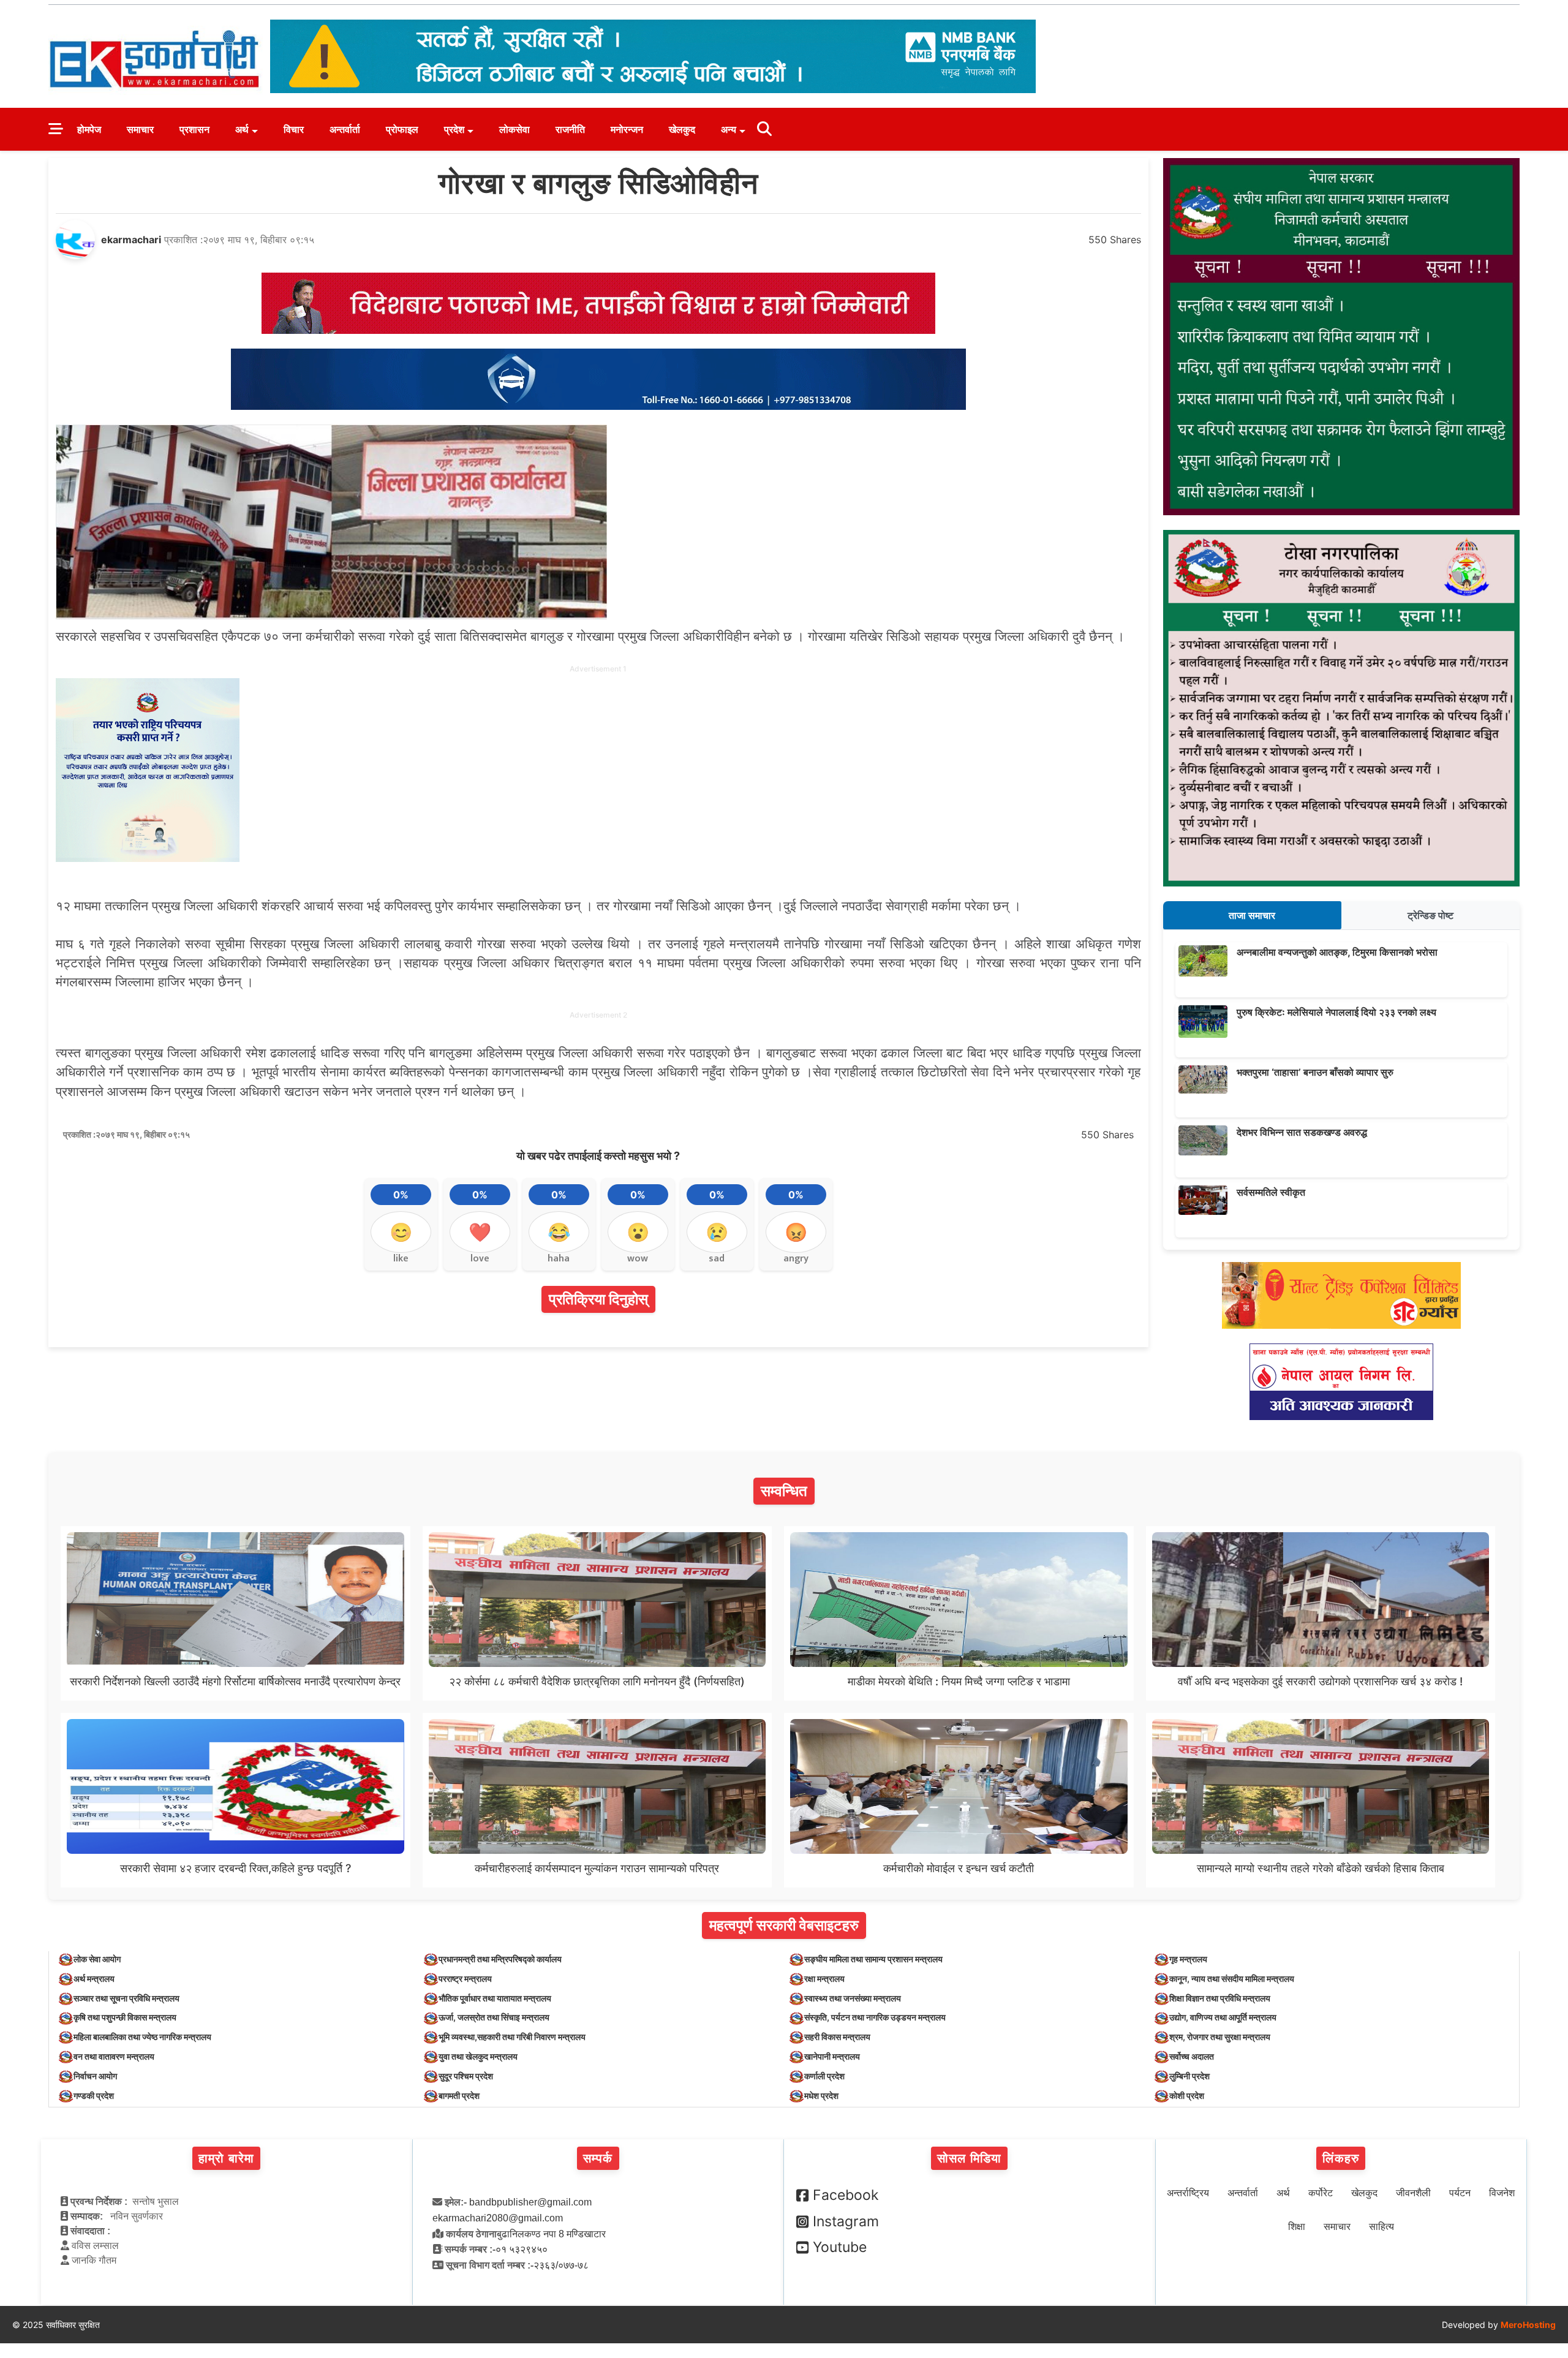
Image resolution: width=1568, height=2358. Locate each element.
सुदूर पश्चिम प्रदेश (466, 2076)
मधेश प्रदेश (821, 2095)
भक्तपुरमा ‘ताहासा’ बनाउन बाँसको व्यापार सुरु (1315, 1072)
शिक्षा (1297, 2227)
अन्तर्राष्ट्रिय (1188, 2193)
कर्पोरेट (1321, 2193)
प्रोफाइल (402, 129)
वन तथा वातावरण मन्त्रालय (114, 2056)
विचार (294, 129)
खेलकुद (682, 129)
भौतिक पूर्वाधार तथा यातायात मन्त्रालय (495, 1998)
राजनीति (570, 129)
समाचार (140, 129)
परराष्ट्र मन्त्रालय (465, 1978)
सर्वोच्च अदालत (1192, 2056)
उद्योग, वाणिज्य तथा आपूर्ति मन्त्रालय (1223, 2017)
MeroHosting (1528, 2325)
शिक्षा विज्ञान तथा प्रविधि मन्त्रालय (1220, 1998)
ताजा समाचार (1252, 915)
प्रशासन (194, 129)
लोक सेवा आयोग (97, 1959)
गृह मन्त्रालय (1188, 1959)
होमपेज (89, 129)
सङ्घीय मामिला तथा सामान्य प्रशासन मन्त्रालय (873, 1959)
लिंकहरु (1341, 2158)
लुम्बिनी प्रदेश (1189, 2076)
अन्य (729, 129)
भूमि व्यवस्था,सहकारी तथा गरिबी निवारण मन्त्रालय (512, 2037)
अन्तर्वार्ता (345, 129)
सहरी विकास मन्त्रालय (837, 2037)
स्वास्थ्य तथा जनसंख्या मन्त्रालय (853, 1998)
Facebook (846, 2195)
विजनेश (1502, 2193)
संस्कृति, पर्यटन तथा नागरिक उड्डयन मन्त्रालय (875, 2017)
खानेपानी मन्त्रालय (832, 2056)
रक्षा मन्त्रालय (824, 1978)
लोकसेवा (514, 129)
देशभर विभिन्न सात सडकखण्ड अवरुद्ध (1302, 1132)
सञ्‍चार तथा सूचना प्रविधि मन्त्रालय (126, 1998)
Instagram (846, 2221)
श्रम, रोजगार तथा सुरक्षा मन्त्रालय (1220, 2037)
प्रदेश (454, 129)
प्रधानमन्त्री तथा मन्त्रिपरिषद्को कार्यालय (500, 1959)
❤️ (480, 1232)
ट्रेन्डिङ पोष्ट (1430, 915)
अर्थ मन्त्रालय (94, 1978)
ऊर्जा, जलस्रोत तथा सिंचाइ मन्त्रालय (494, 2017)
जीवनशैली (1413, 2193)
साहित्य (1381, 2227)
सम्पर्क (598, 2158)
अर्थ (242, 129)
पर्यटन (1460, 2193)
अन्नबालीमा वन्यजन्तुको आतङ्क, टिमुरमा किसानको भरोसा (1337, 952)
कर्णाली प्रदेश (824, 2076)
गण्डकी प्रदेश (94, 2095)
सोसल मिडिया (969, 2158)
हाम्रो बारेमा (226, 2158)
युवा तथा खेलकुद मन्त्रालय (478, 2056)
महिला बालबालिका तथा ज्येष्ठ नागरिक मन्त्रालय (142, 2037)
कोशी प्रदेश (1187, 2095)
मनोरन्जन (627, 129)
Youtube (840, 2247)
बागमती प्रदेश (459, 2095)
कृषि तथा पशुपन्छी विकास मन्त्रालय (125, 2017)
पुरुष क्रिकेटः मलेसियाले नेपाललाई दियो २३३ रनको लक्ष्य (1336, 1012)
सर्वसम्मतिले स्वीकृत (1271, 1192)
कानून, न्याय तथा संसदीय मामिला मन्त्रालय (1232, 1978)
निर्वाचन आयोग (95, 2076)
